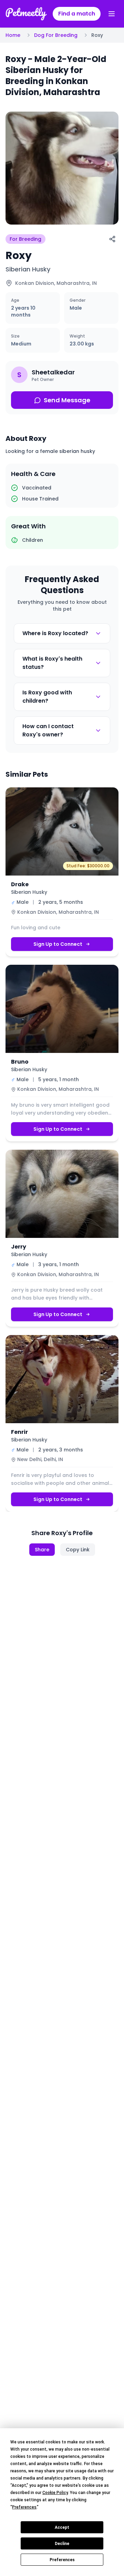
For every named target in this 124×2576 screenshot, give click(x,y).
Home (13, 35)
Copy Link (78, 1550)
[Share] (112, 239)
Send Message (67, 400)
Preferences (62, 2560)
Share (42, 1550)
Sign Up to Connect (58, 944)
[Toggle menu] (112, 14)
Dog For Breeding (56, 35)
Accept (62, 2527)
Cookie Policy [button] (55, 2493)
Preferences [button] (24, 2507)
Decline (62, 2544)
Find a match (77, 14)
